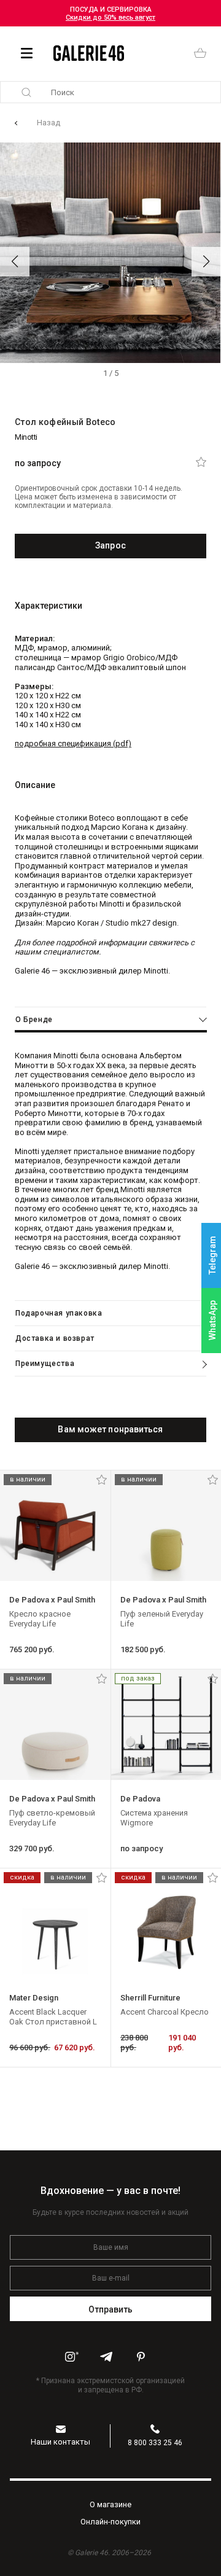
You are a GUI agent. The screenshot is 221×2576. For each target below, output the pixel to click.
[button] (15, 262)
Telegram (212, 1256)
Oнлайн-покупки (110, 2522)
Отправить (111, 2309)
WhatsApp (212, 1320)
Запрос (110, 545)
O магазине (110, 2504)
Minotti (26, 437)
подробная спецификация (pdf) (73, 744)
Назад (48, 123)
